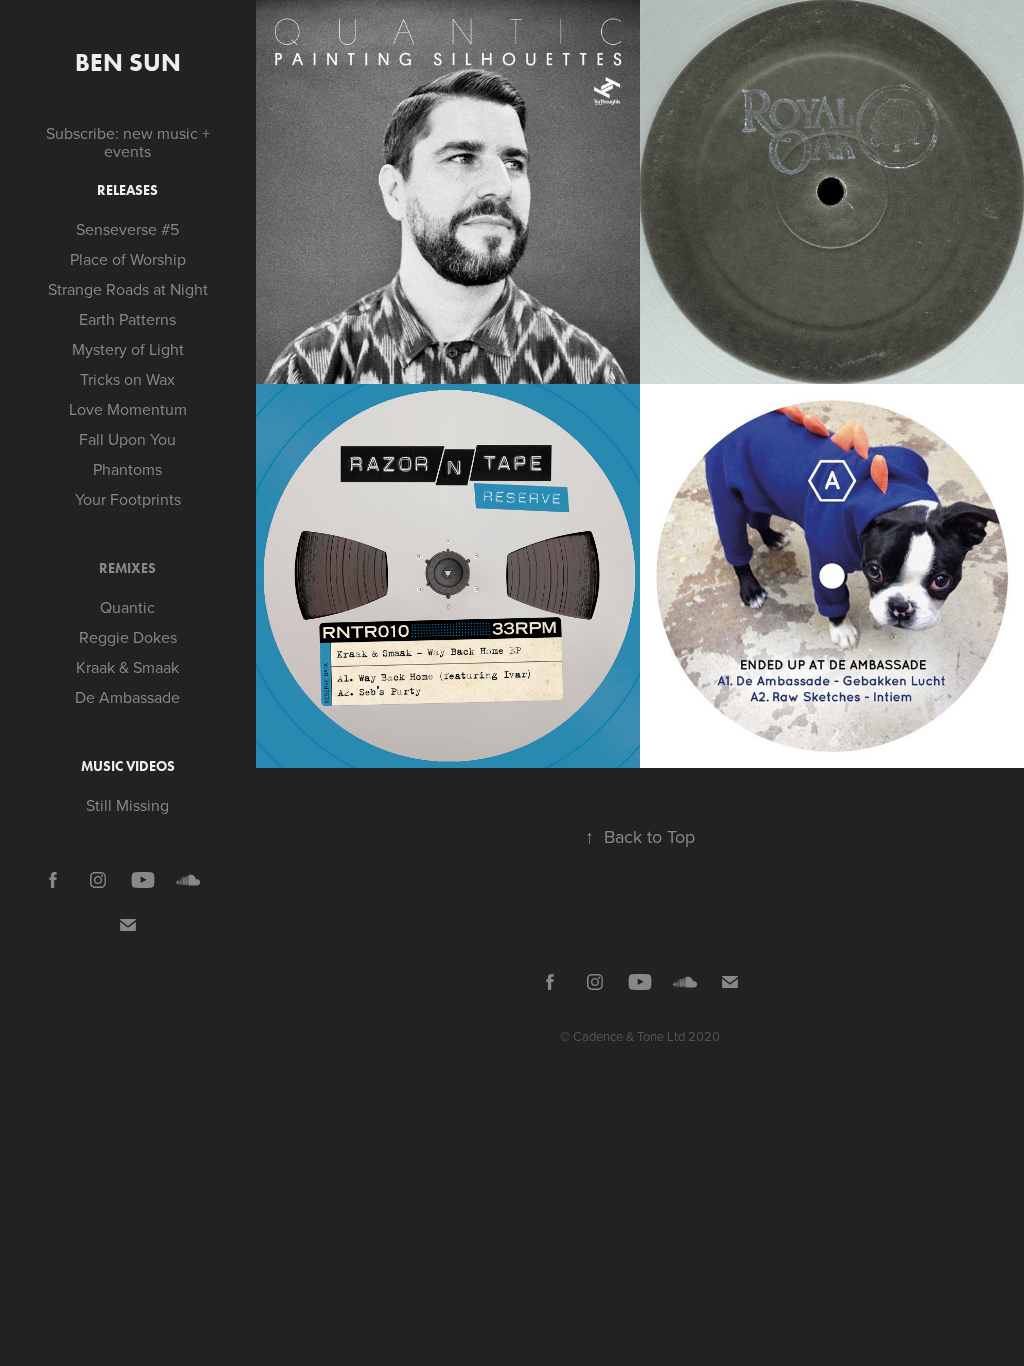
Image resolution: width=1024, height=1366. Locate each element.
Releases (127, 190)
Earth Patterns (127, 319)
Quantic (127, 607)
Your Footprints (128, 499)
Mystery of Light (128, 349)
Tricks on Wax (127, 379)
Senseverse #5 (127, 229)
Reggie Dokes (128, 637)
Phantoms (127, 469)
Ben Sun (128, 62)
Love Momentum (128, 409)
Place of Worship (128, 259)
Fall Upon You (127, 439)
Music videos (128, 766)
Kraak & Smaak (127, 667)
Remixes (127, 568)
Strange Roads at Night (128, 289)
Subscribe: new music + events (128, 142)
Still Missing (127, 805)
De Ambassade (127, 697)
